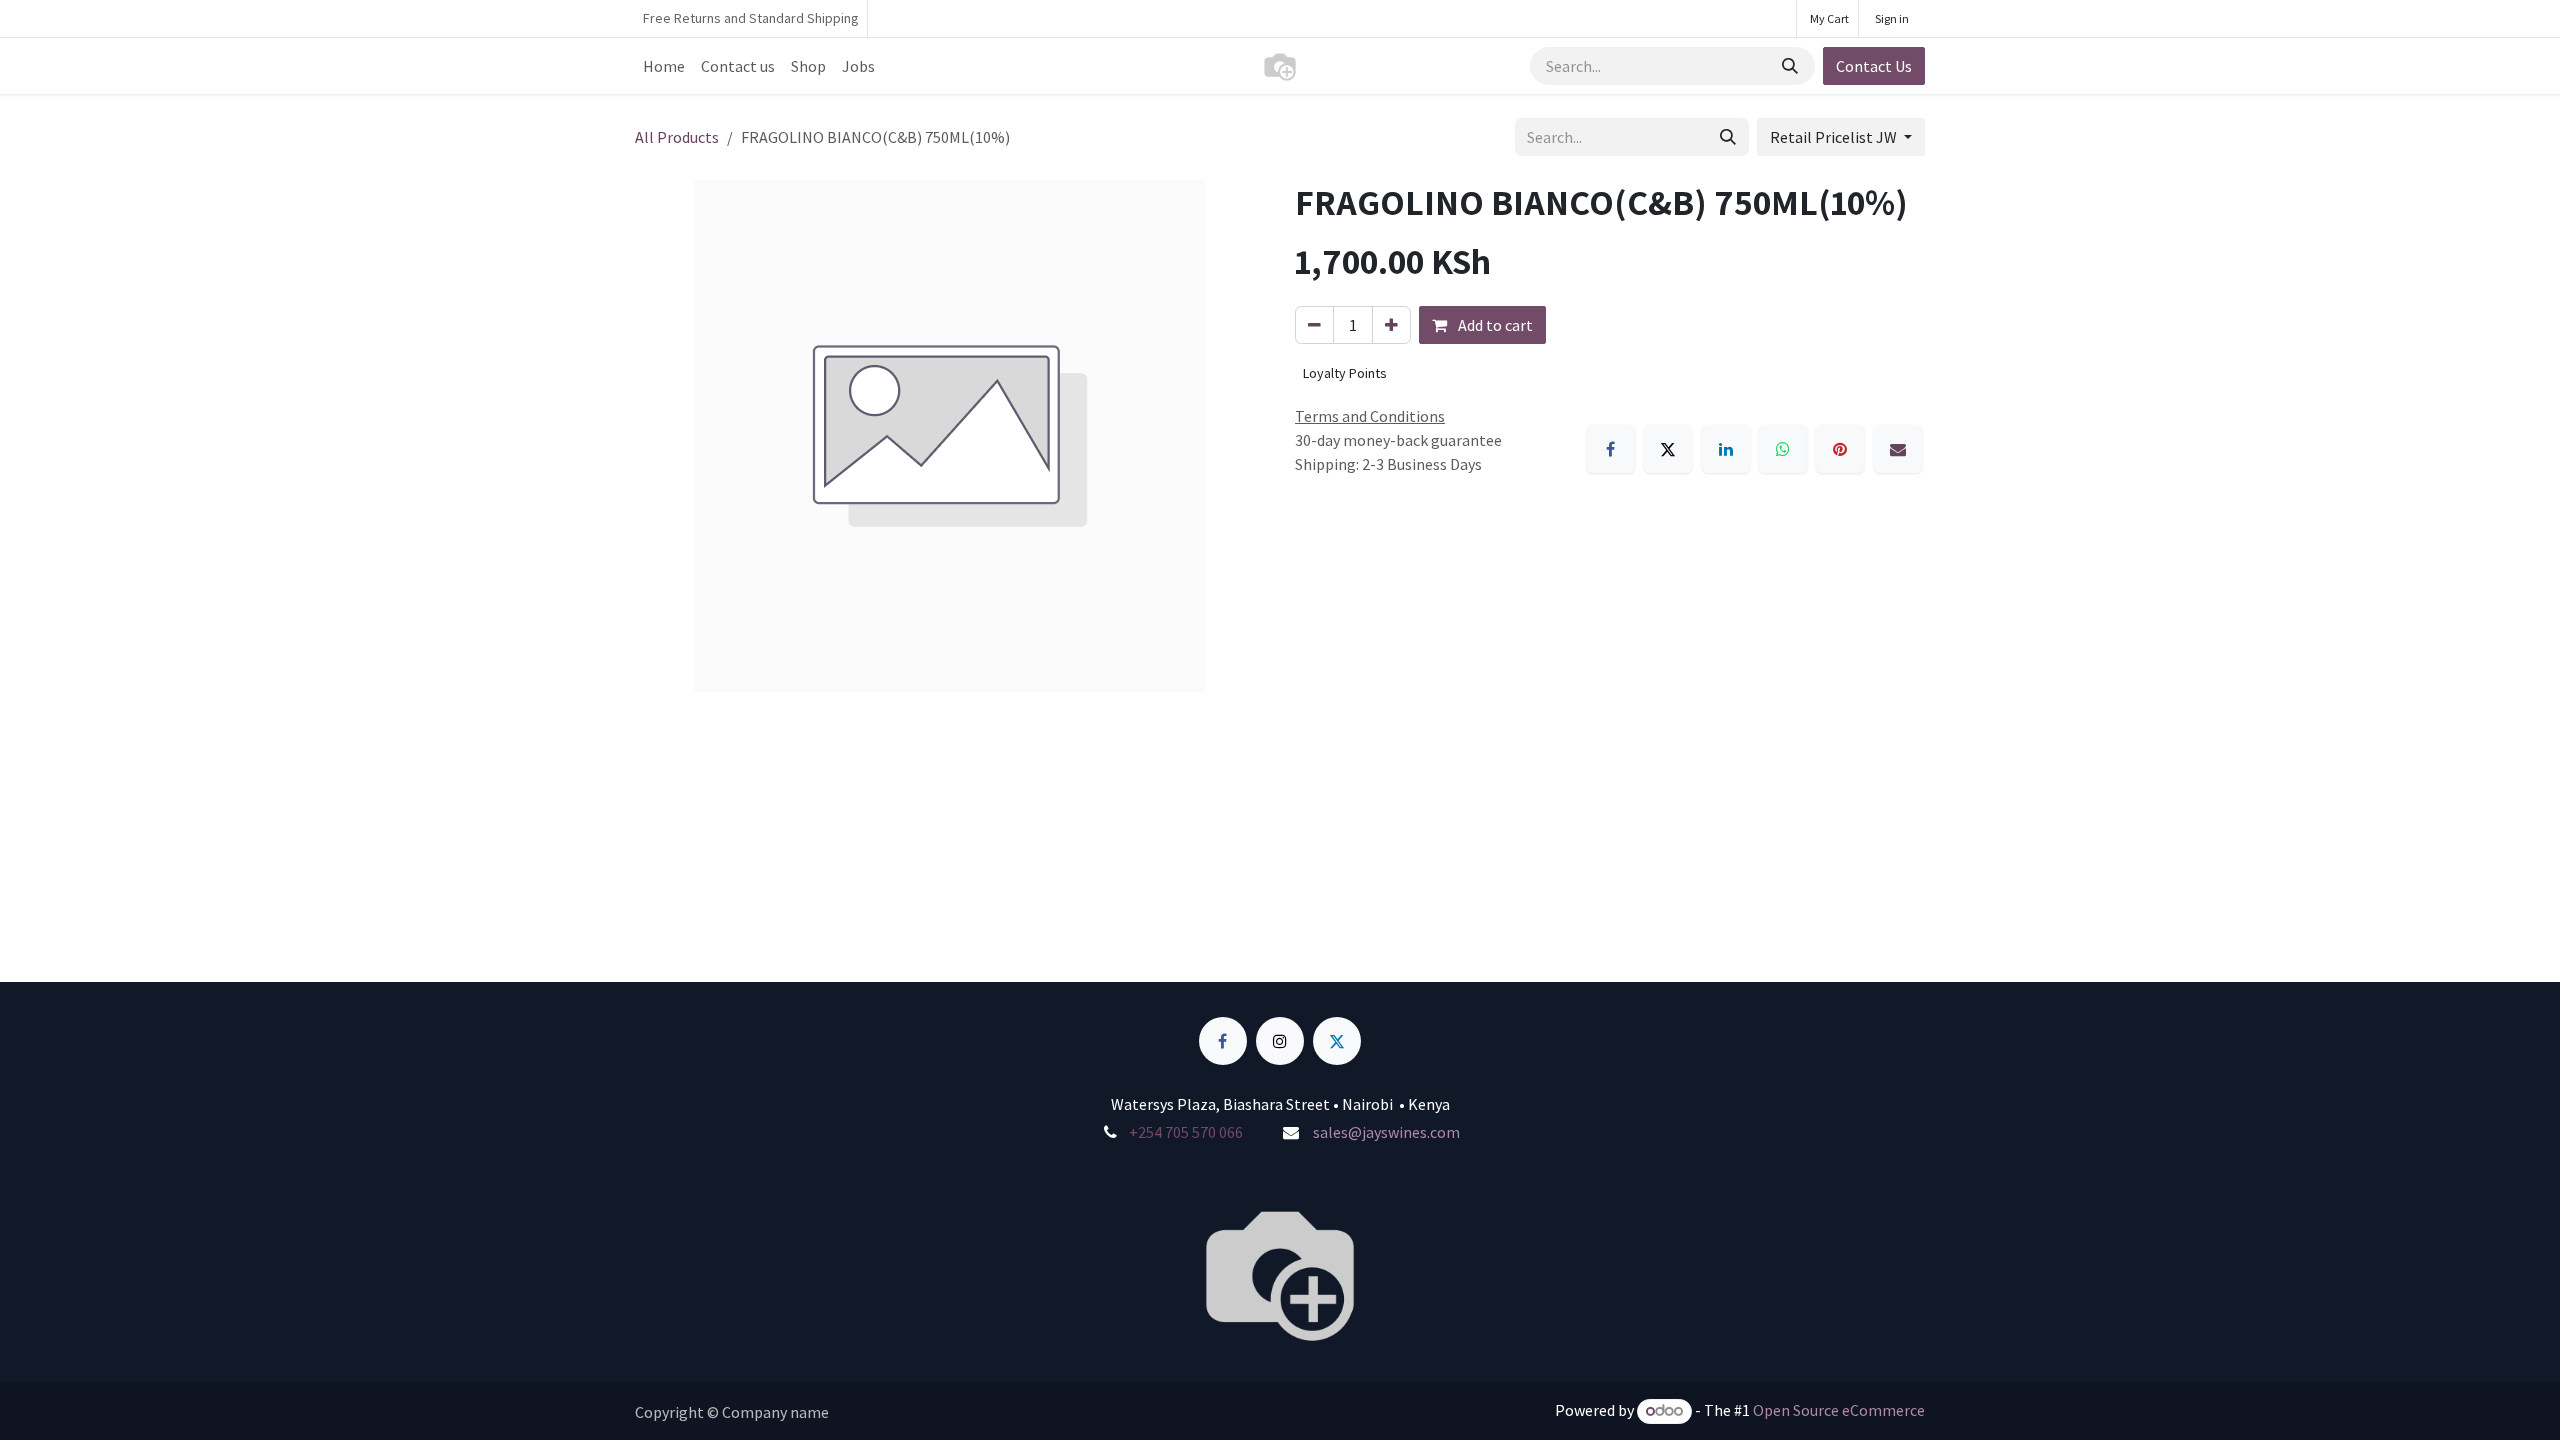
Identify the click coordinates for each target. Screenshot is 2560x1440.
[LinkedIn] (1726, 449)
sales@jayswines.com (1386, 1132)
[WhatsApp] (1783, 449)
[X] (1668, 449)
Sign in (1892, 18)
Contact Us (1874, 66)
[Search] (1792, 66)
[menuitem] (664, 66)
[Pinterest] (1840, 449)
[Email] (1898, 449)
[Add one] (1391, 325)
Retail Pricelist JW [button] (1835, 137)
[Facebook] (1611, 449)
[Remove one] (1314, 325)
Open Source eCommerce (1839, 1410)
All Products (677, 137)
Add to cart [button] (1494, 325)
